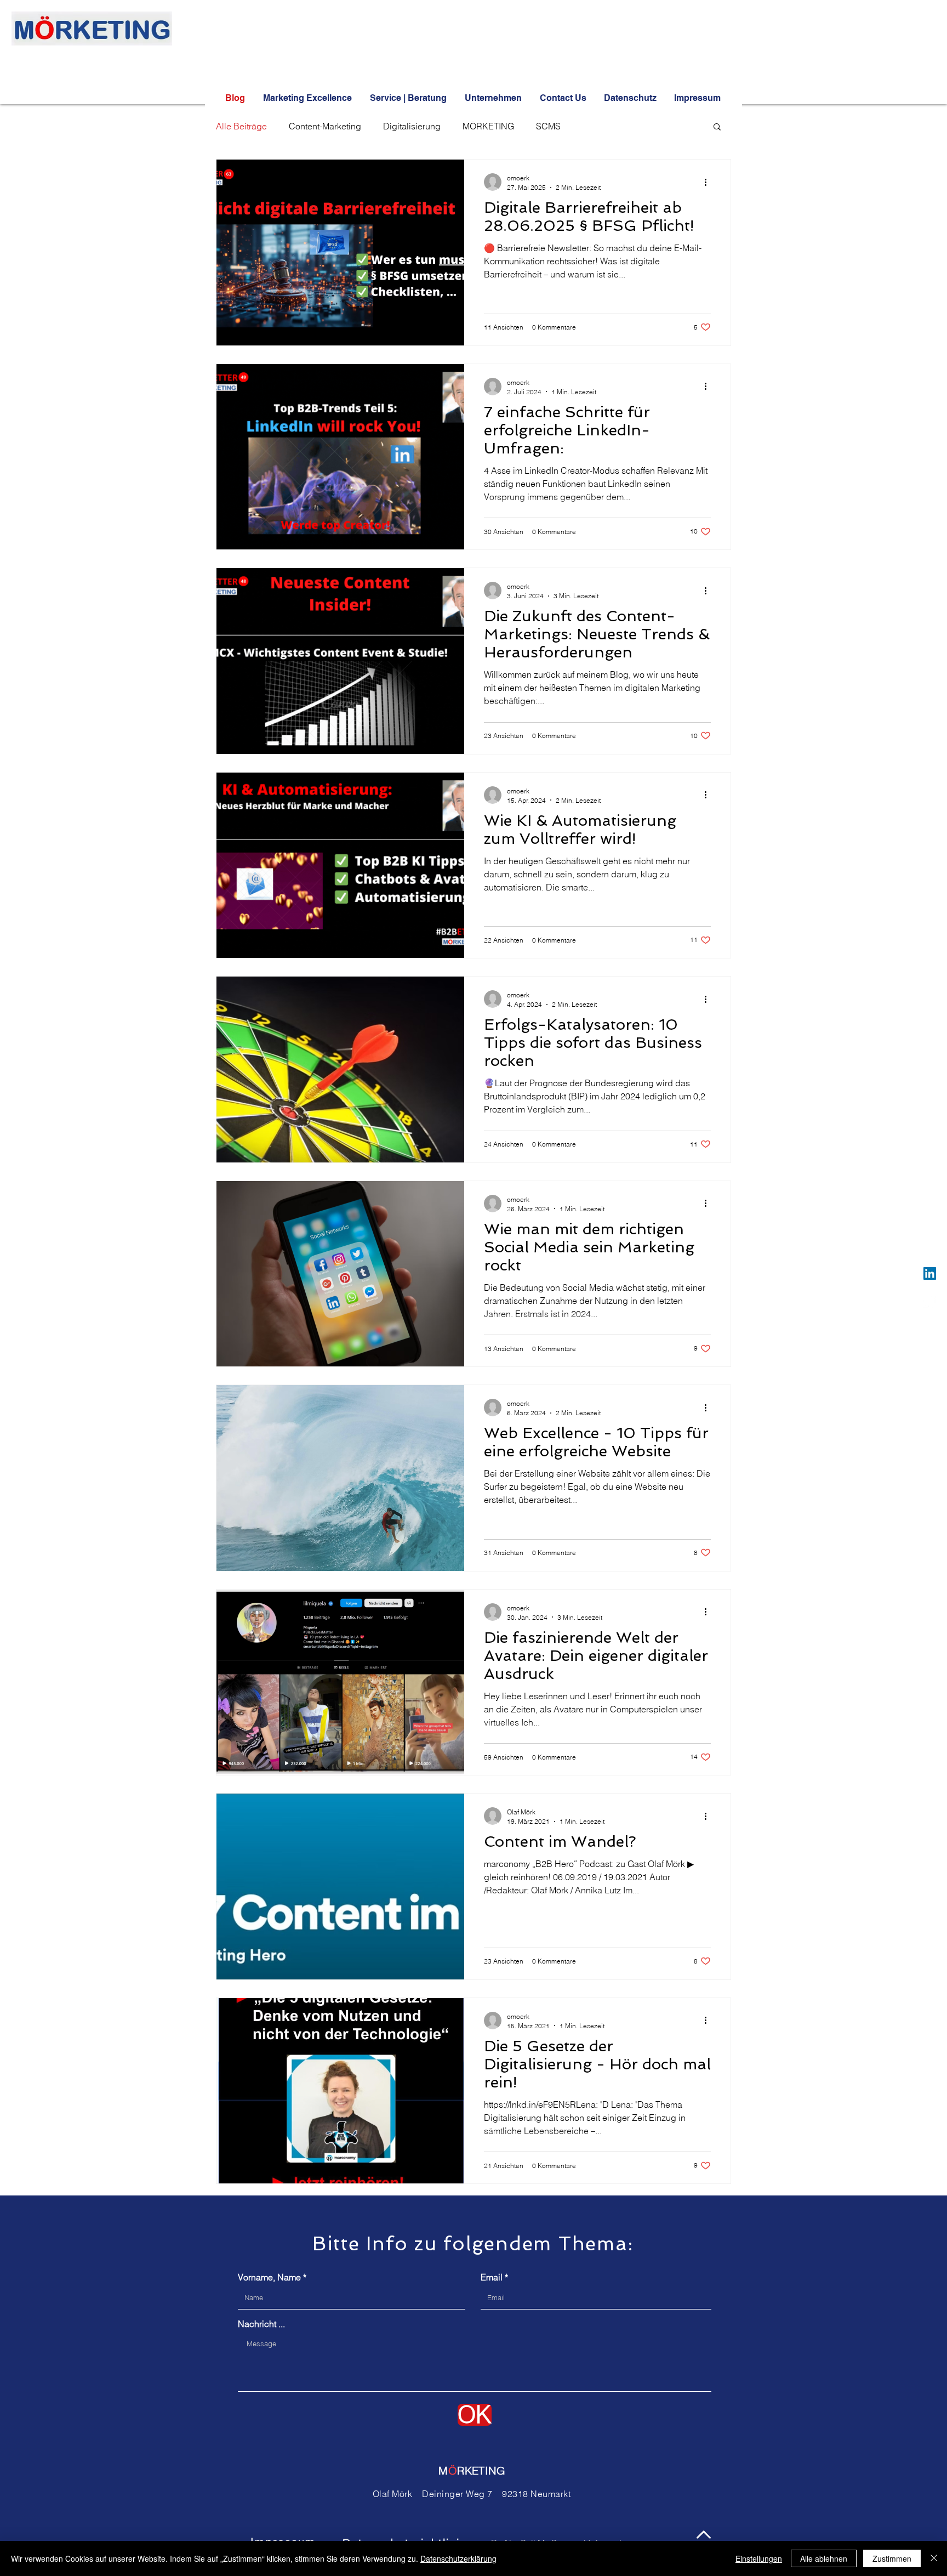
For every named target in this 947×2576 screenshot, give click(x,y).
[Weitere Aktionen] (709, 182)
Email (492, 2277)
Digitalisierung (412, 126)
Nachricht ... (261, 2324)
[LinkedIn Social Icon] (930, 1273)
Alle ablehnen (824, 2558)
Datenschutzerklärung (458, 2558)
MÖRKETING (488, 126)
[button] (717, 127)
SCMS (548, 126)
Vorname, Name (269, 2277)
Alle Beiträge (241, 126)
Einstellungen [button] (759, 2558)
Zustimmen (892, 2558)
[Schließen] (934, 2558)
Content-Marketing (325, 126)
